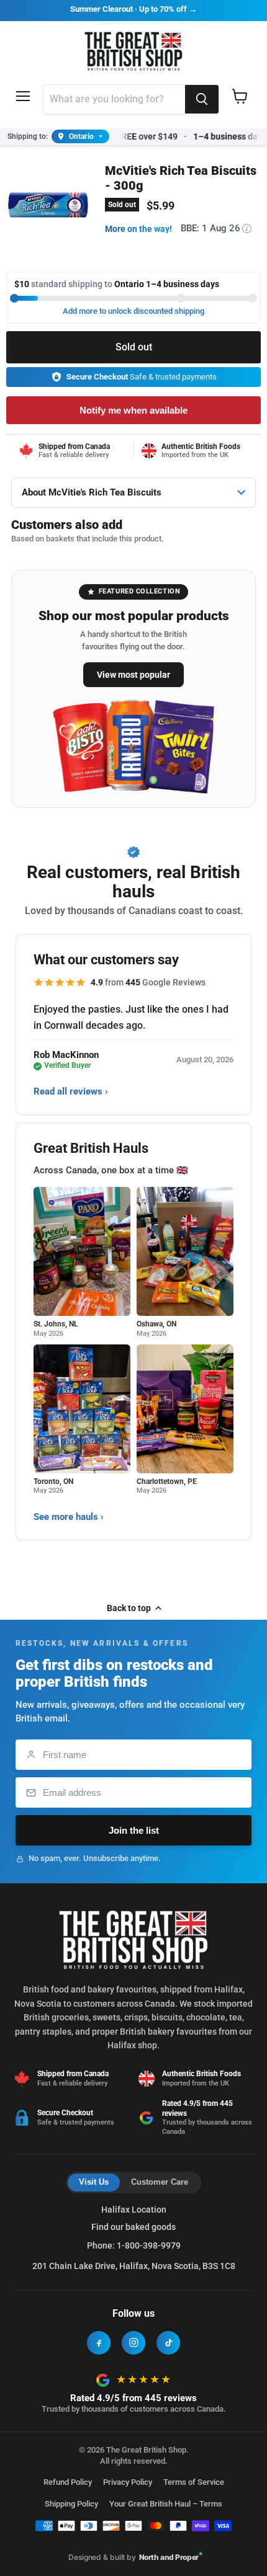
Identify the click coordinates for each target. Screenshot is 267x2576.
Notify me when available (133, 410)
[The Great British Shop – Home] (134, 50)
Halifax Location (134, 2210)
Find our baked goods (133, 2227)
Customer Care (160, 2182)
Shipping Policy (71, 2504)
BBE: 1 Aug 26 (214, 228)
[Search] (202, 99)
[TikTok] (168, 2343)
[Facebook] (99, 2343)
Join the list (134, 1830)
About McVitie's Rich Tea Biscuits (92, 492)
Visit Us (94, 2182)
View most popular (133, 675)
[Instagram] (133, 2343)
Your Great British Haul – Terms (166, 2504)
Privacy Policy (128, 2482)
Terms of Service (194, 2482)
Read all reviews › (71, 1091)
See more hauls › (69, 1517)
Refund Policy (68, 2482)
